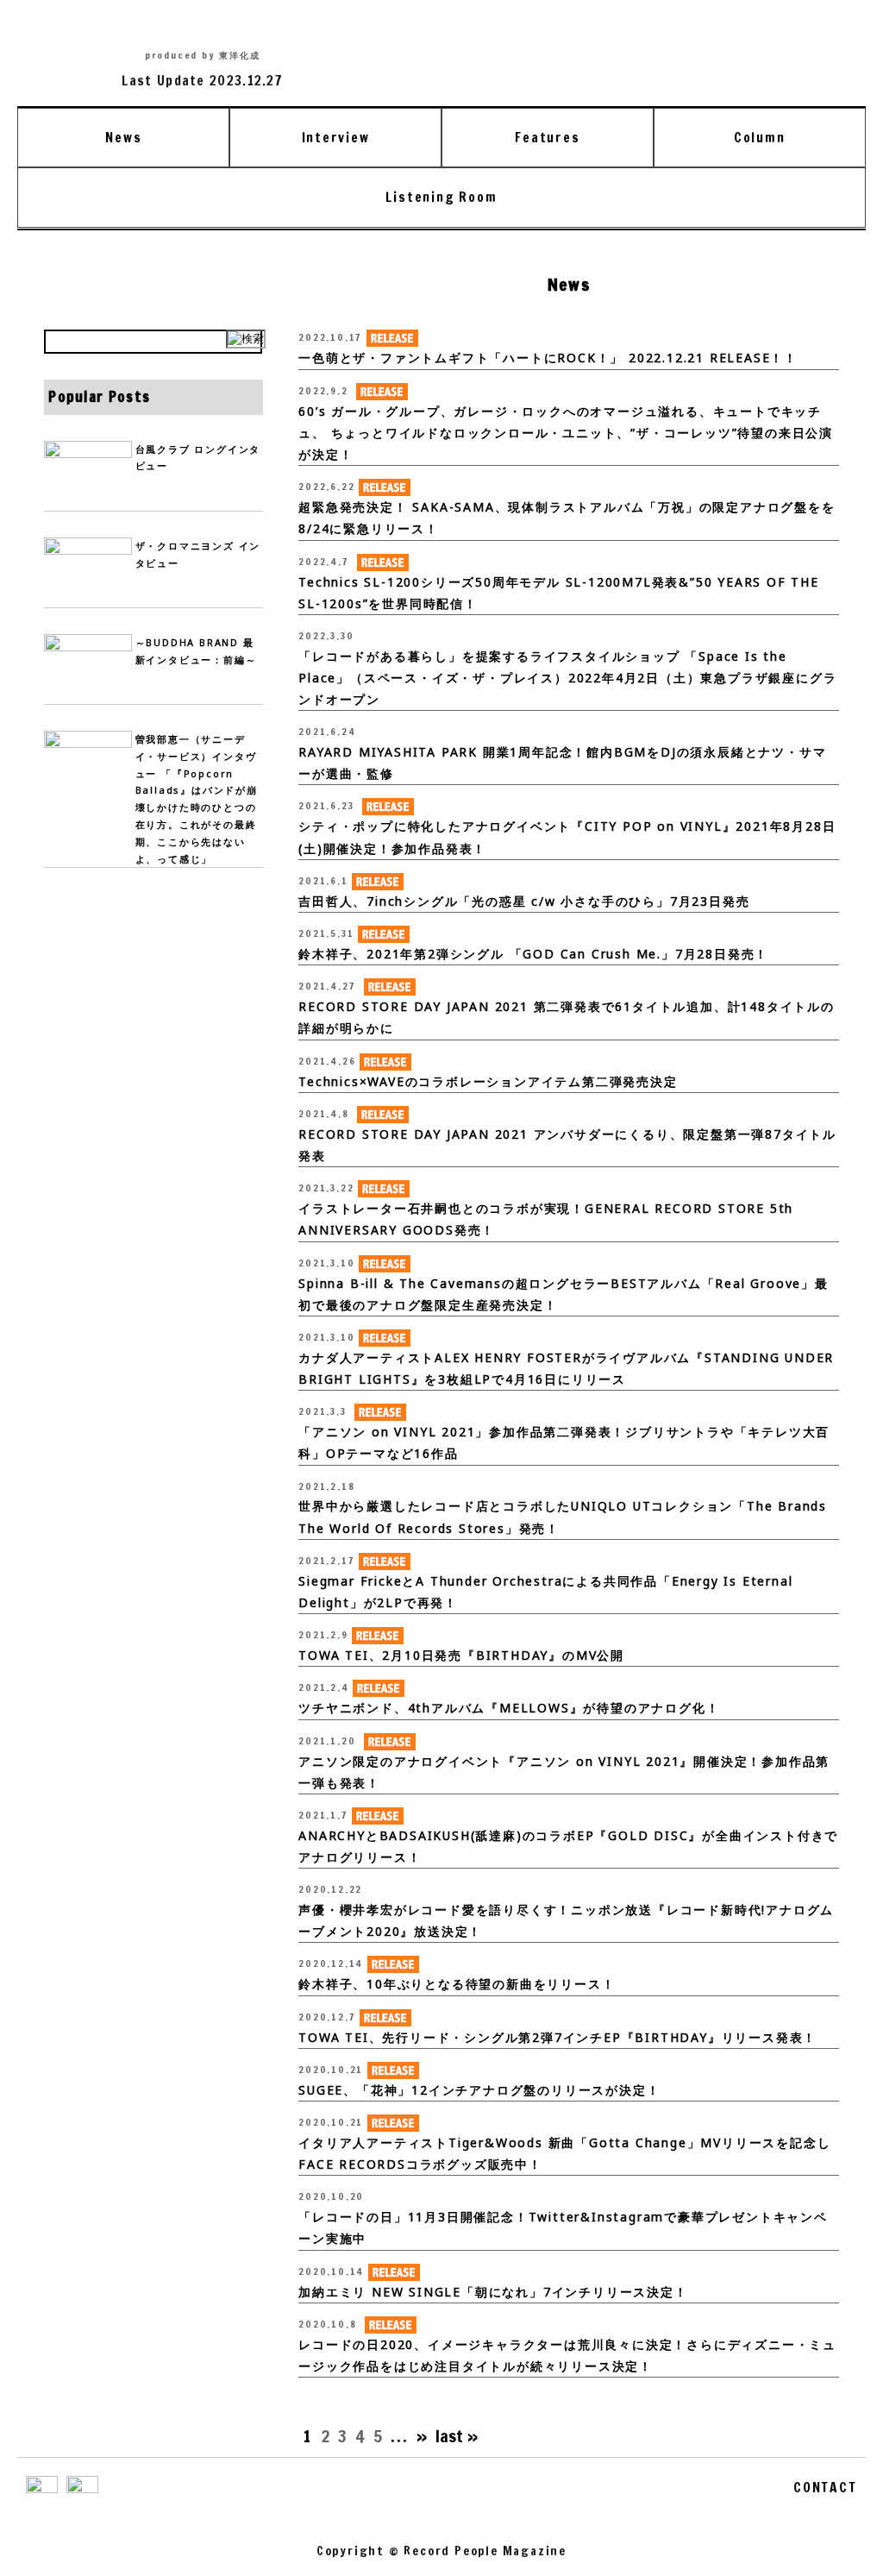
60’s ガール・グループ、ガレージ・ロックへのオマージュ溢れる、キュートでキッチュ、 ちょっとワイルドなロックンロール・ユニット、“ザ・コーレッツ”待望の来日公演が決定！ (566, 433)
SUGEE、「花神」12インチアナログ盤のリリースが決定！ (479, 2090)
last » (457, 2436)
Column (760, 137)
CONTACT (825, 2487)
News (123, 137)
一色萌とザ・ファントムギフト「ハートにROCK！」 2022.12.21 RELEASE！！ (548, 358)
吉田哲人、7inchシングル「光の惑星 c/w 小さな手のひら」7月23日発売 (524, 901)
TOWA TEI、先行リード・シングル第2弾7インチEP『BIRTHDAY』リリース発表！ (557, 2037)
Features (547, 137)
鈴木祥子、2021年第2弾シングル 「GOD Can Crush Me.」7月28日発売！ (533, 954)
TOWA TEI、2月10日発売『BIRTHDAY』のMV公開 (461, 1655)
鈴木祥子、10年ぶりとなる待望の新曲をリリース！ (457, 1984)
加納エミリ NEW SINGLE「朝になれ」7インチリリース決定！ (493, 2292)
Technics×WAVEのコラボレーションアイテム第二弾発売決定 (488, 1081)
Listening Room (441, 197)
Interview (336, 137)
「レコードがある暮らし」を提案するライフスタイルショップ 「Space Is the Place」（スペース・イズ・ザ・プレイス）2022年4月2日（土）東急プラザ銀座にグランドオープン (567, 678)
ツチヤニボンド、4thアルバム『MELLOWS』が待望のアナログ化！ (509, 1708)
